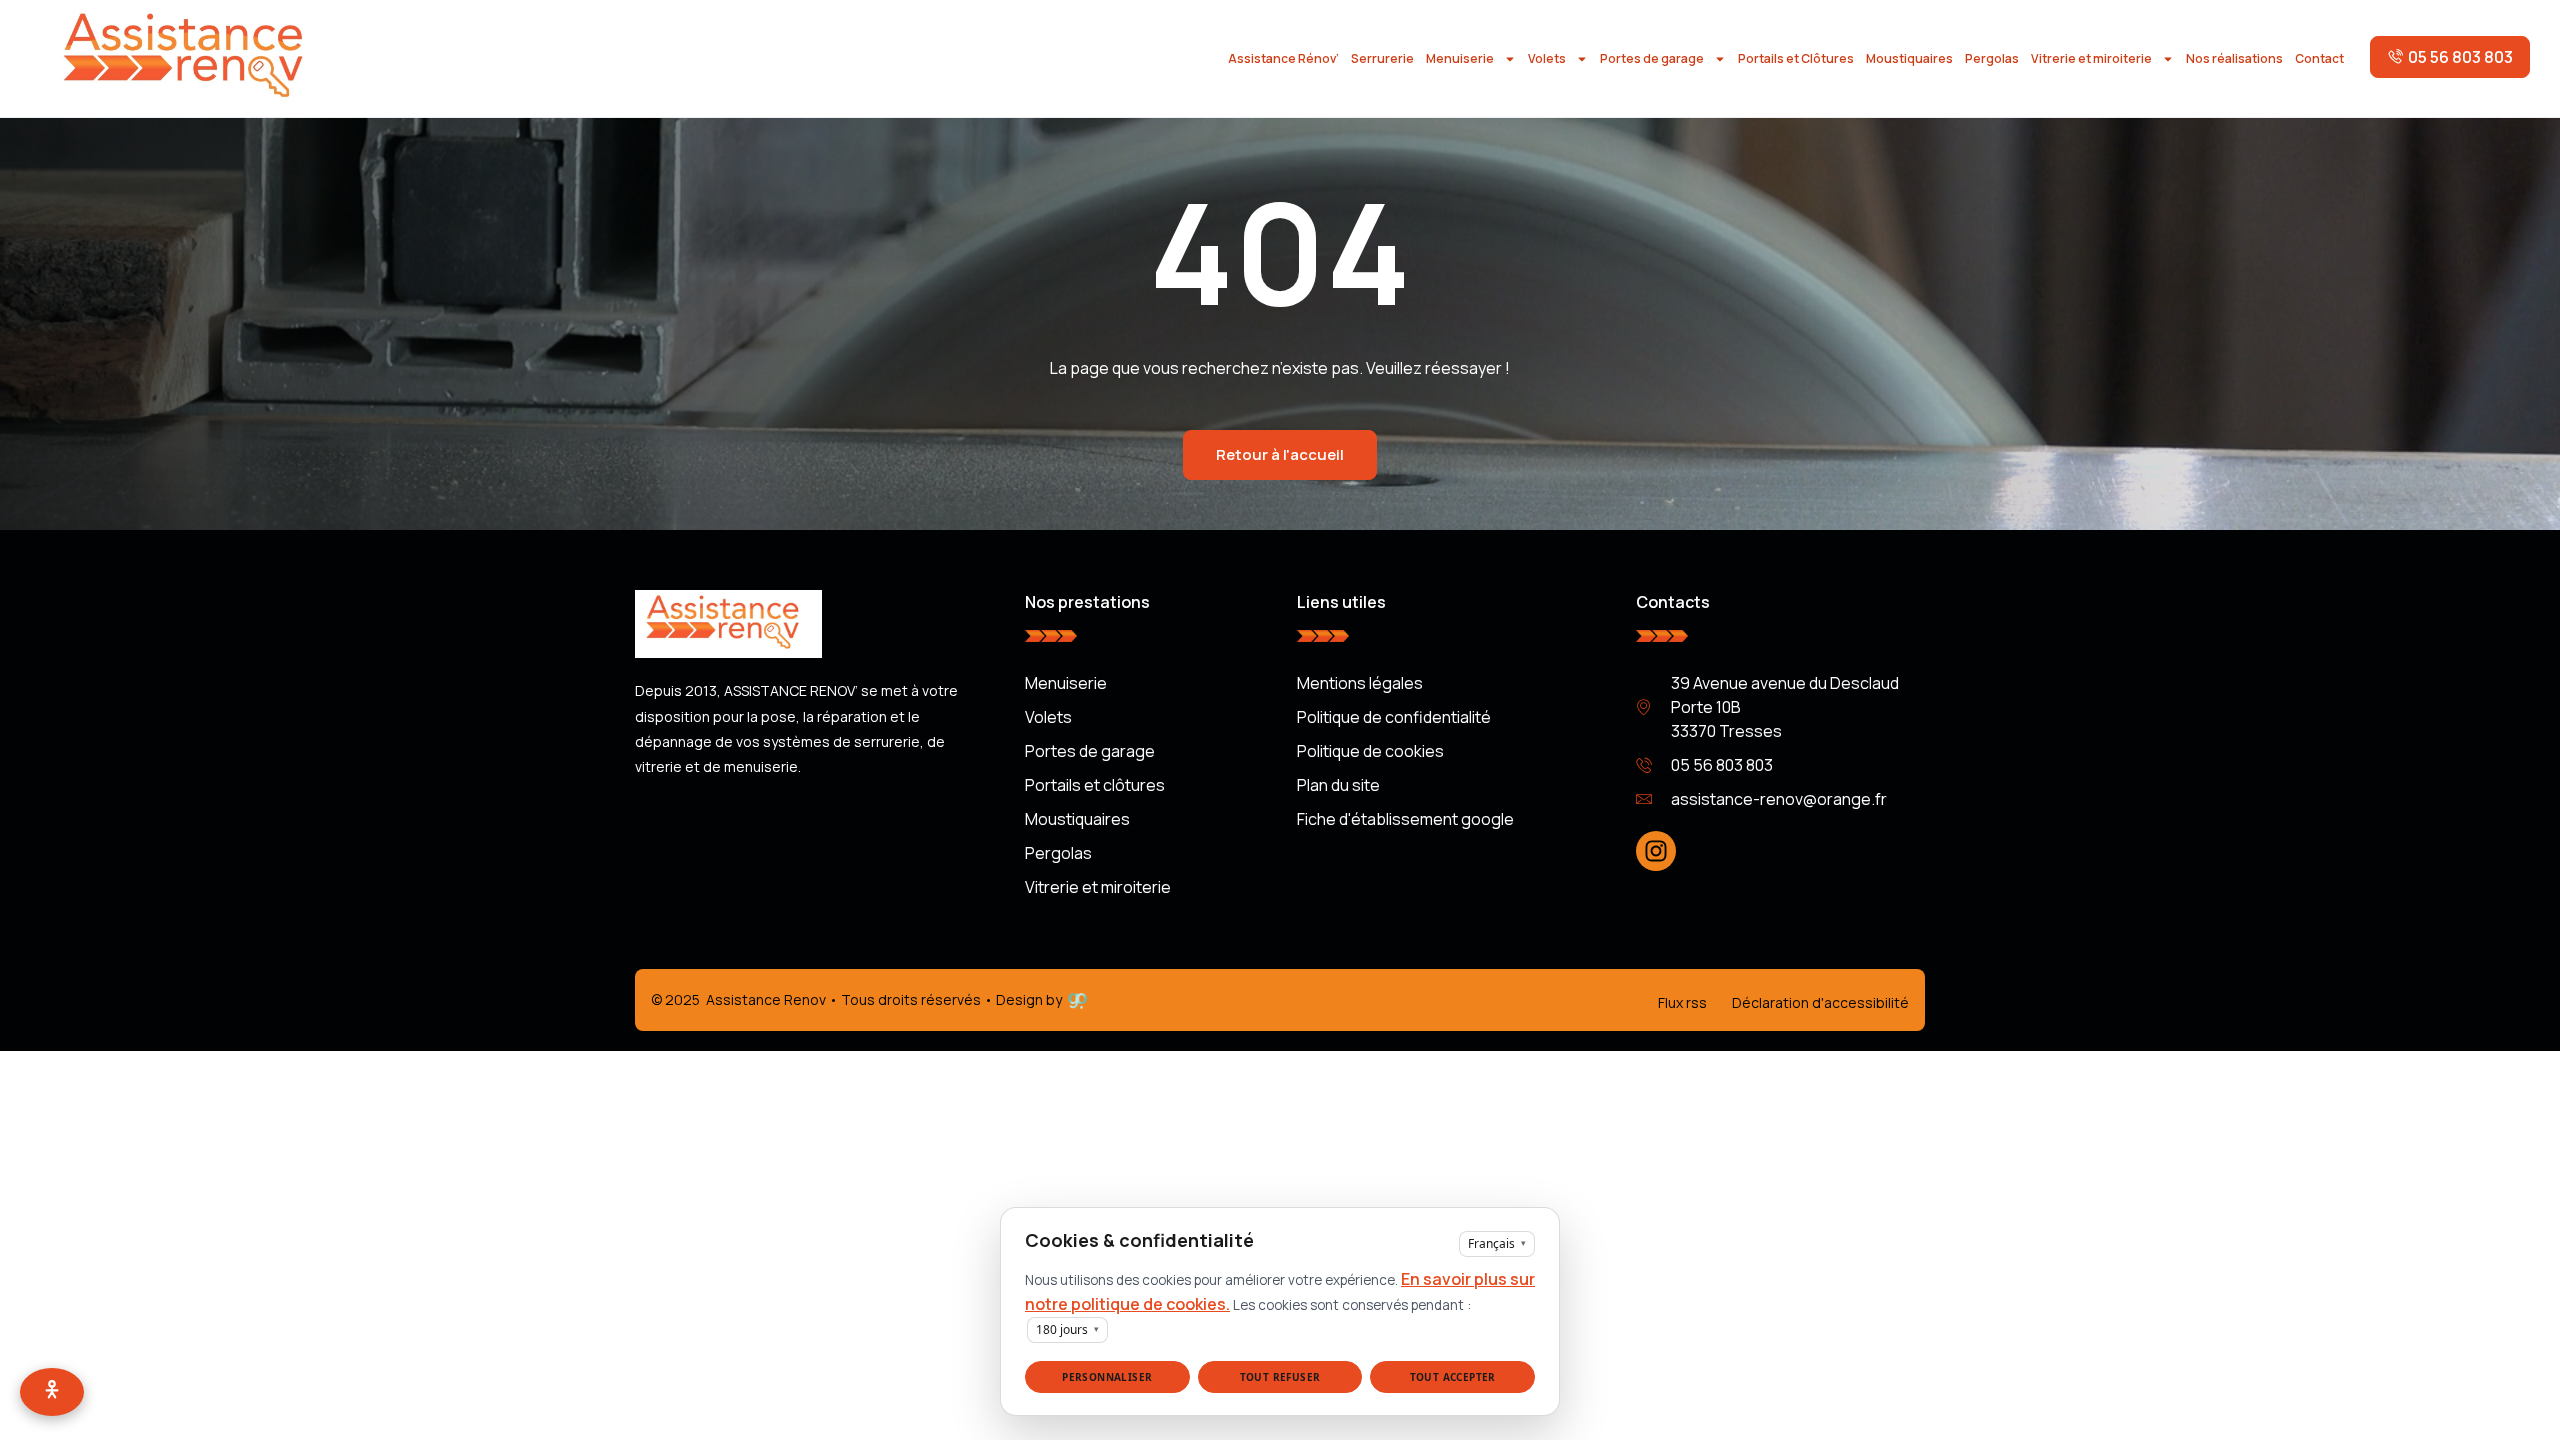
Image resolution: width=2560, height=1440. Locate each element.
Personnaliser (1107, 1377)
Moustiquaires (1909, 58)
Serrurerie (1382, 58)
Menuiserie (1460, 58)
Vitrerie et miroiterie (2091, 58)
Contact (2319, 58)
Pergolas (1992, 58)
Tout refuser (1280, 1377)
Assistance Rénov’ (1283, 58)
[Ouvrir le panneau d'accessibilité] (52, 1392)
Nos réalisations (2234, 58)
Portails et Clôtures (1796, 58)
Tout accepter (1453, 1377)
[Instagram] (1656, 851)
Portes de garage (1652, 58)
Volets (1547, 58)
